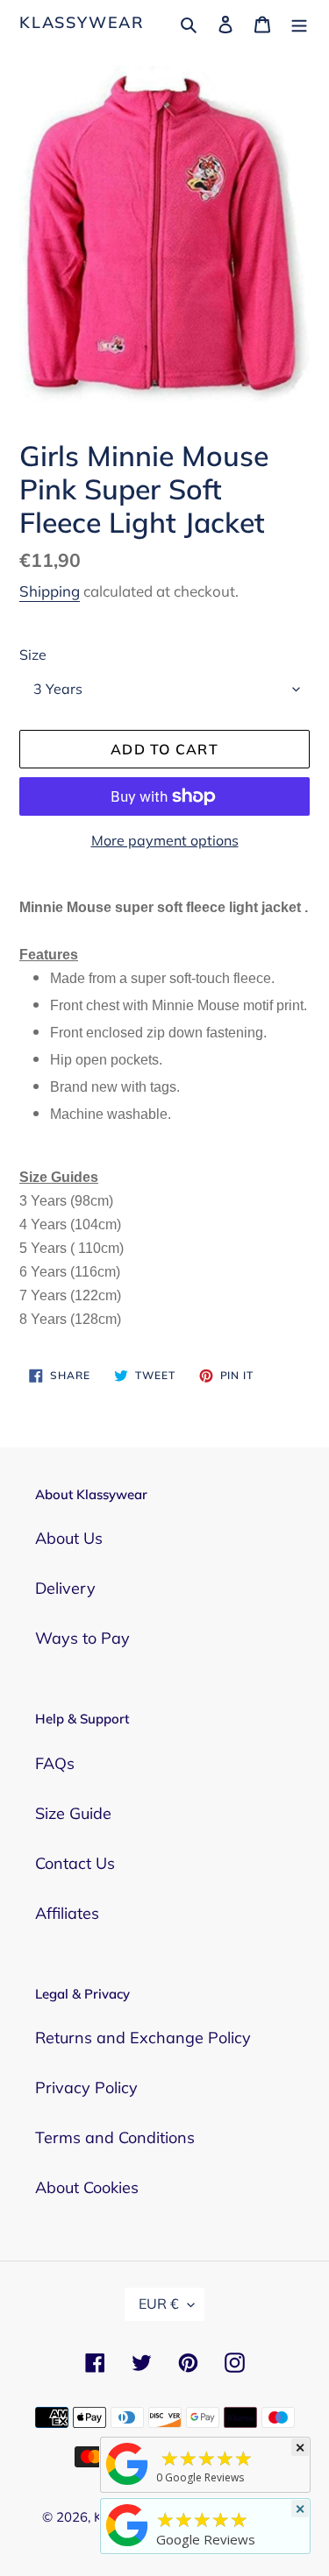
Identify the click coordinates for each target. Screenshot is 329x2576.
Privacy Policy (86, 2088)
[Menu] (299, 22)
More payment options (165, 840)
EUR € (159, 2304)
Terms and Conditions (115, 2137)
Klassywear (82, 23)
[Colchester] (127, 2484)
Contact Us (75, 1863)
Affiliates (67, 1913)
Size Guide (73, 1813)
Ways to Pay (82, 1638)
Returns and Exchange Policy (143, 2038)
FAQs (55, 1763)
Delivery (65, 1588)
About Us (69, 1538)
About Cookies (87, 2187)
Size (33, 655)
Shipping (50, 591)
